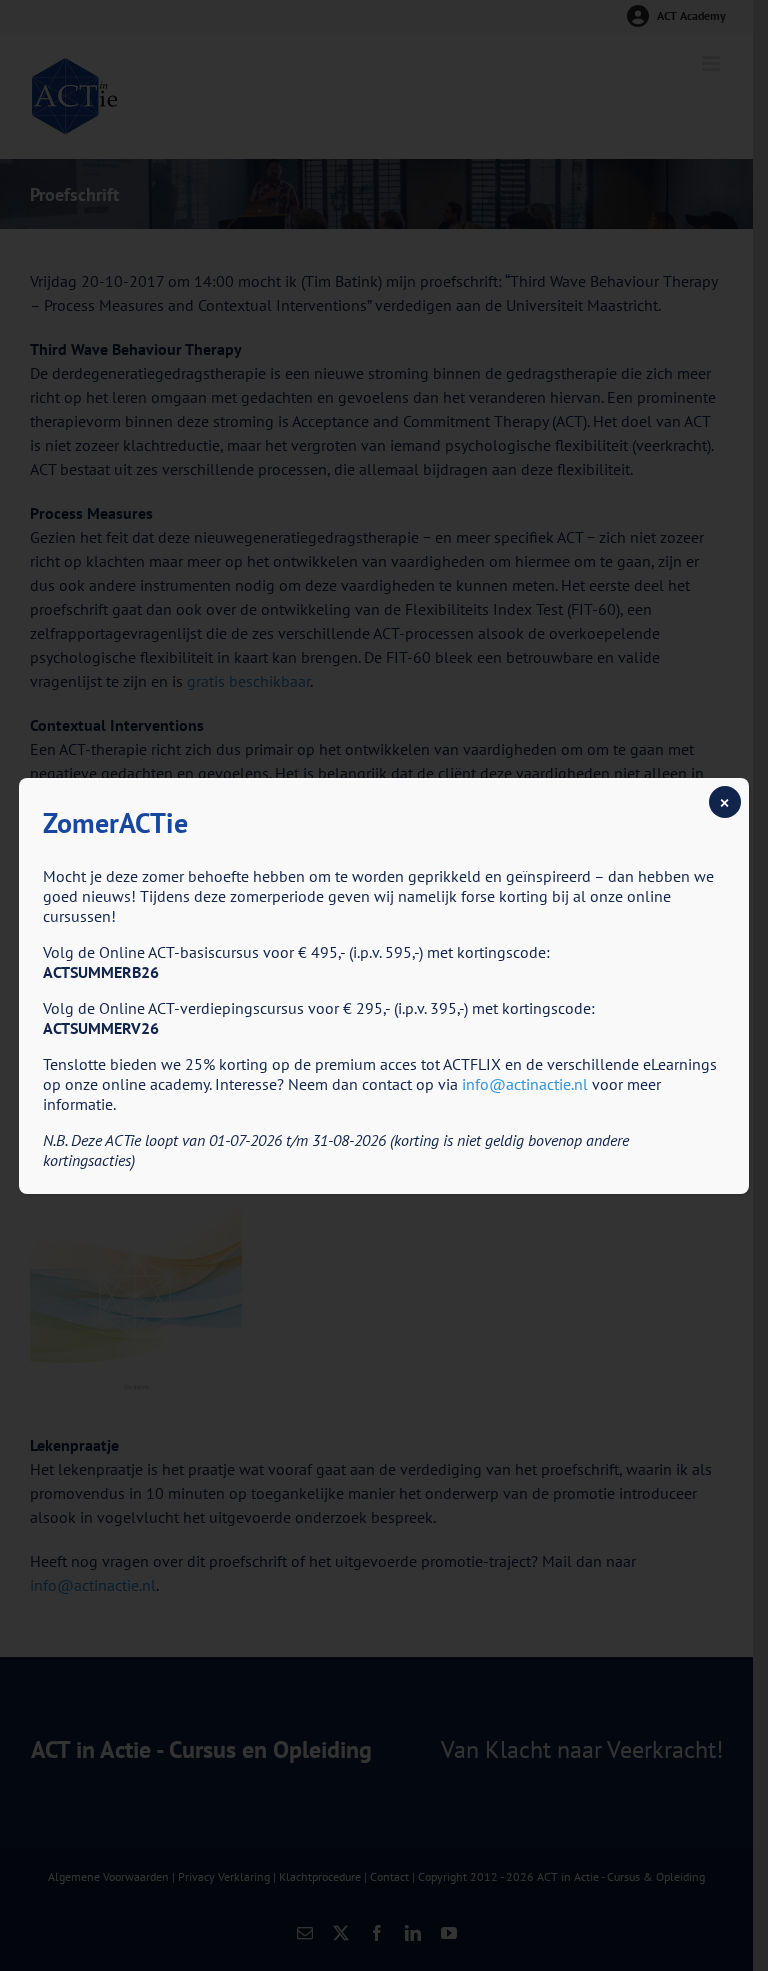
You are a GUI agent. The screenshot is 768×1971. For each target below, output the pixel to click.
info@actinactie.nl (525, 1084)
